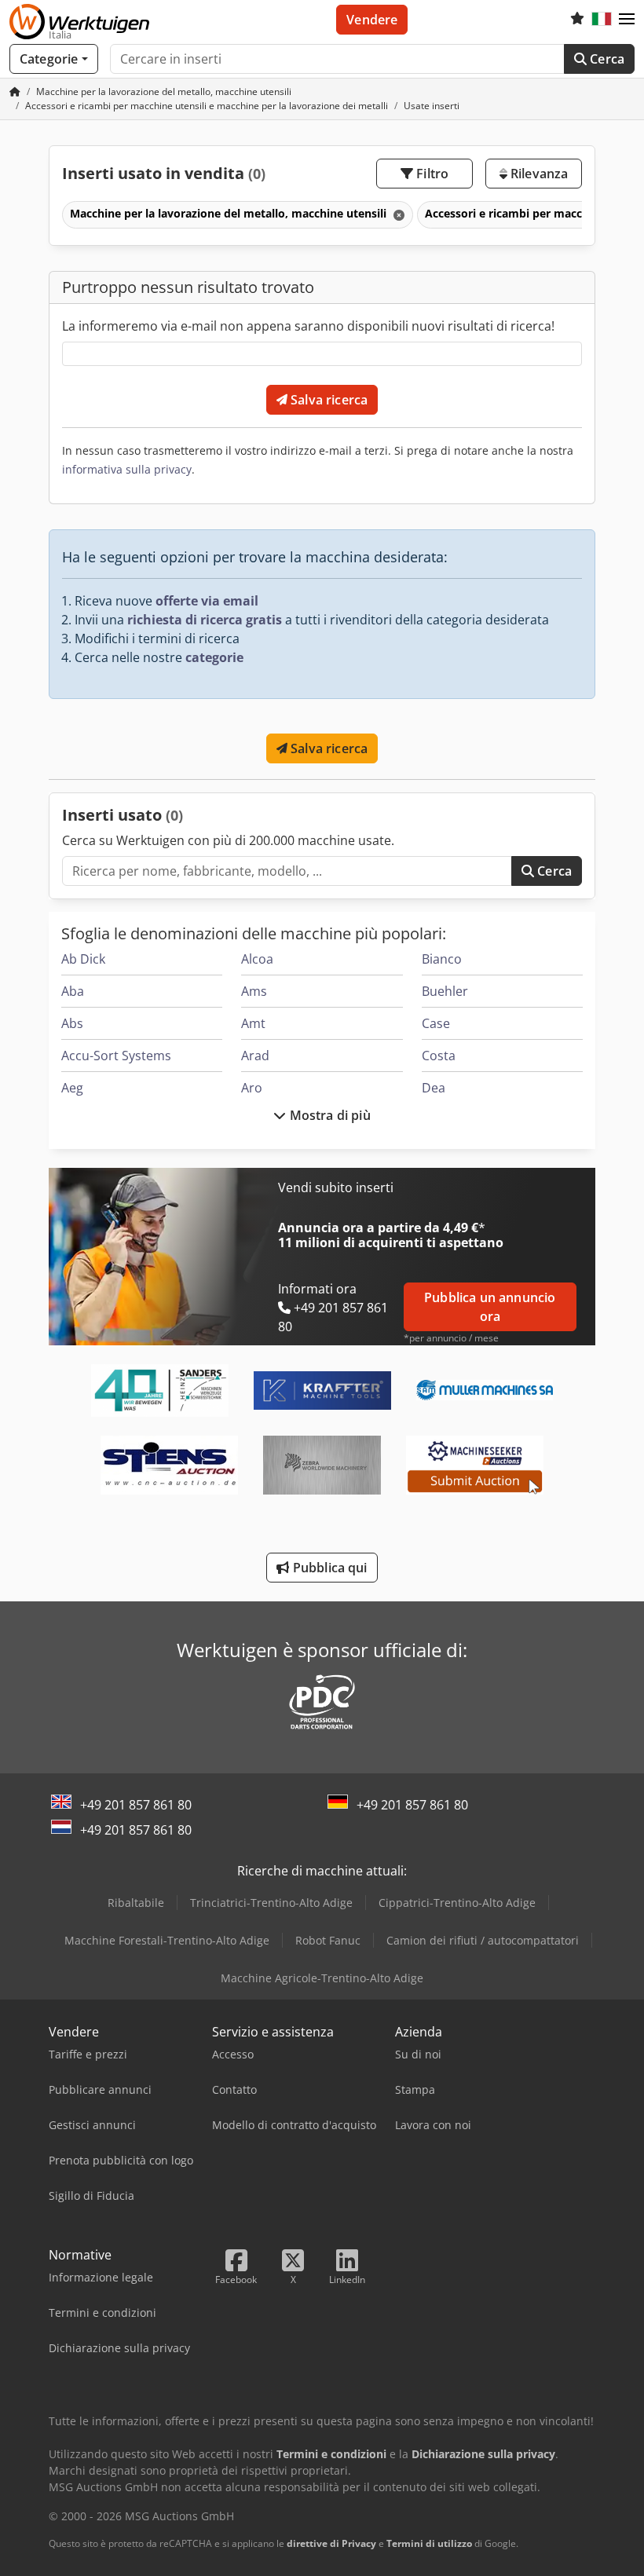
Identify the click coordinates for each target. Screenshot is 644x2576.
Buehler (445, 991)
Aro (252, 1088)
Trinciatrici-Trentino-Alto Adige (271, 1903)
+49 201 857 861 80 (136, 1805)
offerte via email (207, 601)
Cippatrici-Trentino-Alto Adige (457, 1903)
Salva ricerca (327, 400)
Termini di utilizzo (429, 2543)
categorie (214, 657)
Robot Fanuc (328, 1940)
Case (436, 1023)
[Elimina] (397, 215)
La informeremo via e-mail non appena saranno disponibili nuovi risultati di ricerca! (308, 326)
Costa (439, 1056)
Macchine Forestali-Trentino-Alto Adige (167, 1940)
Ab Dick (83, 959)
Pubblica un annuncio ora (490, 1307)
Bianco (442, 959)
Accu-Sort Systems (116, 1056)
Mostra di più (328, 1115)
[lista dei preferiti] (577, 20)
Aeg (72, 1088)
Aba (73, 991)
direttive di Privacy (331, 2543)
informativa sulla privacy (127, 469)
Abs (72, 1023)
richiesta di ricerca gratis (205, 620)
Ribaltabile (136, 1903)
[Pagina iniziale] (15, 91)
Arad (255, 1056)
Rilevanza (538, 174)
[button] (627, 20)
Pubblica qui (329, 1568)
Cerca (606, 59)
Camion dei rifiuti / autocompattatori (483, 1940)
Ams (254, 991)
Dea (434, 1088)
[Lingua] (602, 20)
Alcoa (257, 959)
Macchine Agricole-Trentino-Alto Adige (322, 1978)
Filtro (431, 174)
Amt (253, 1023)
